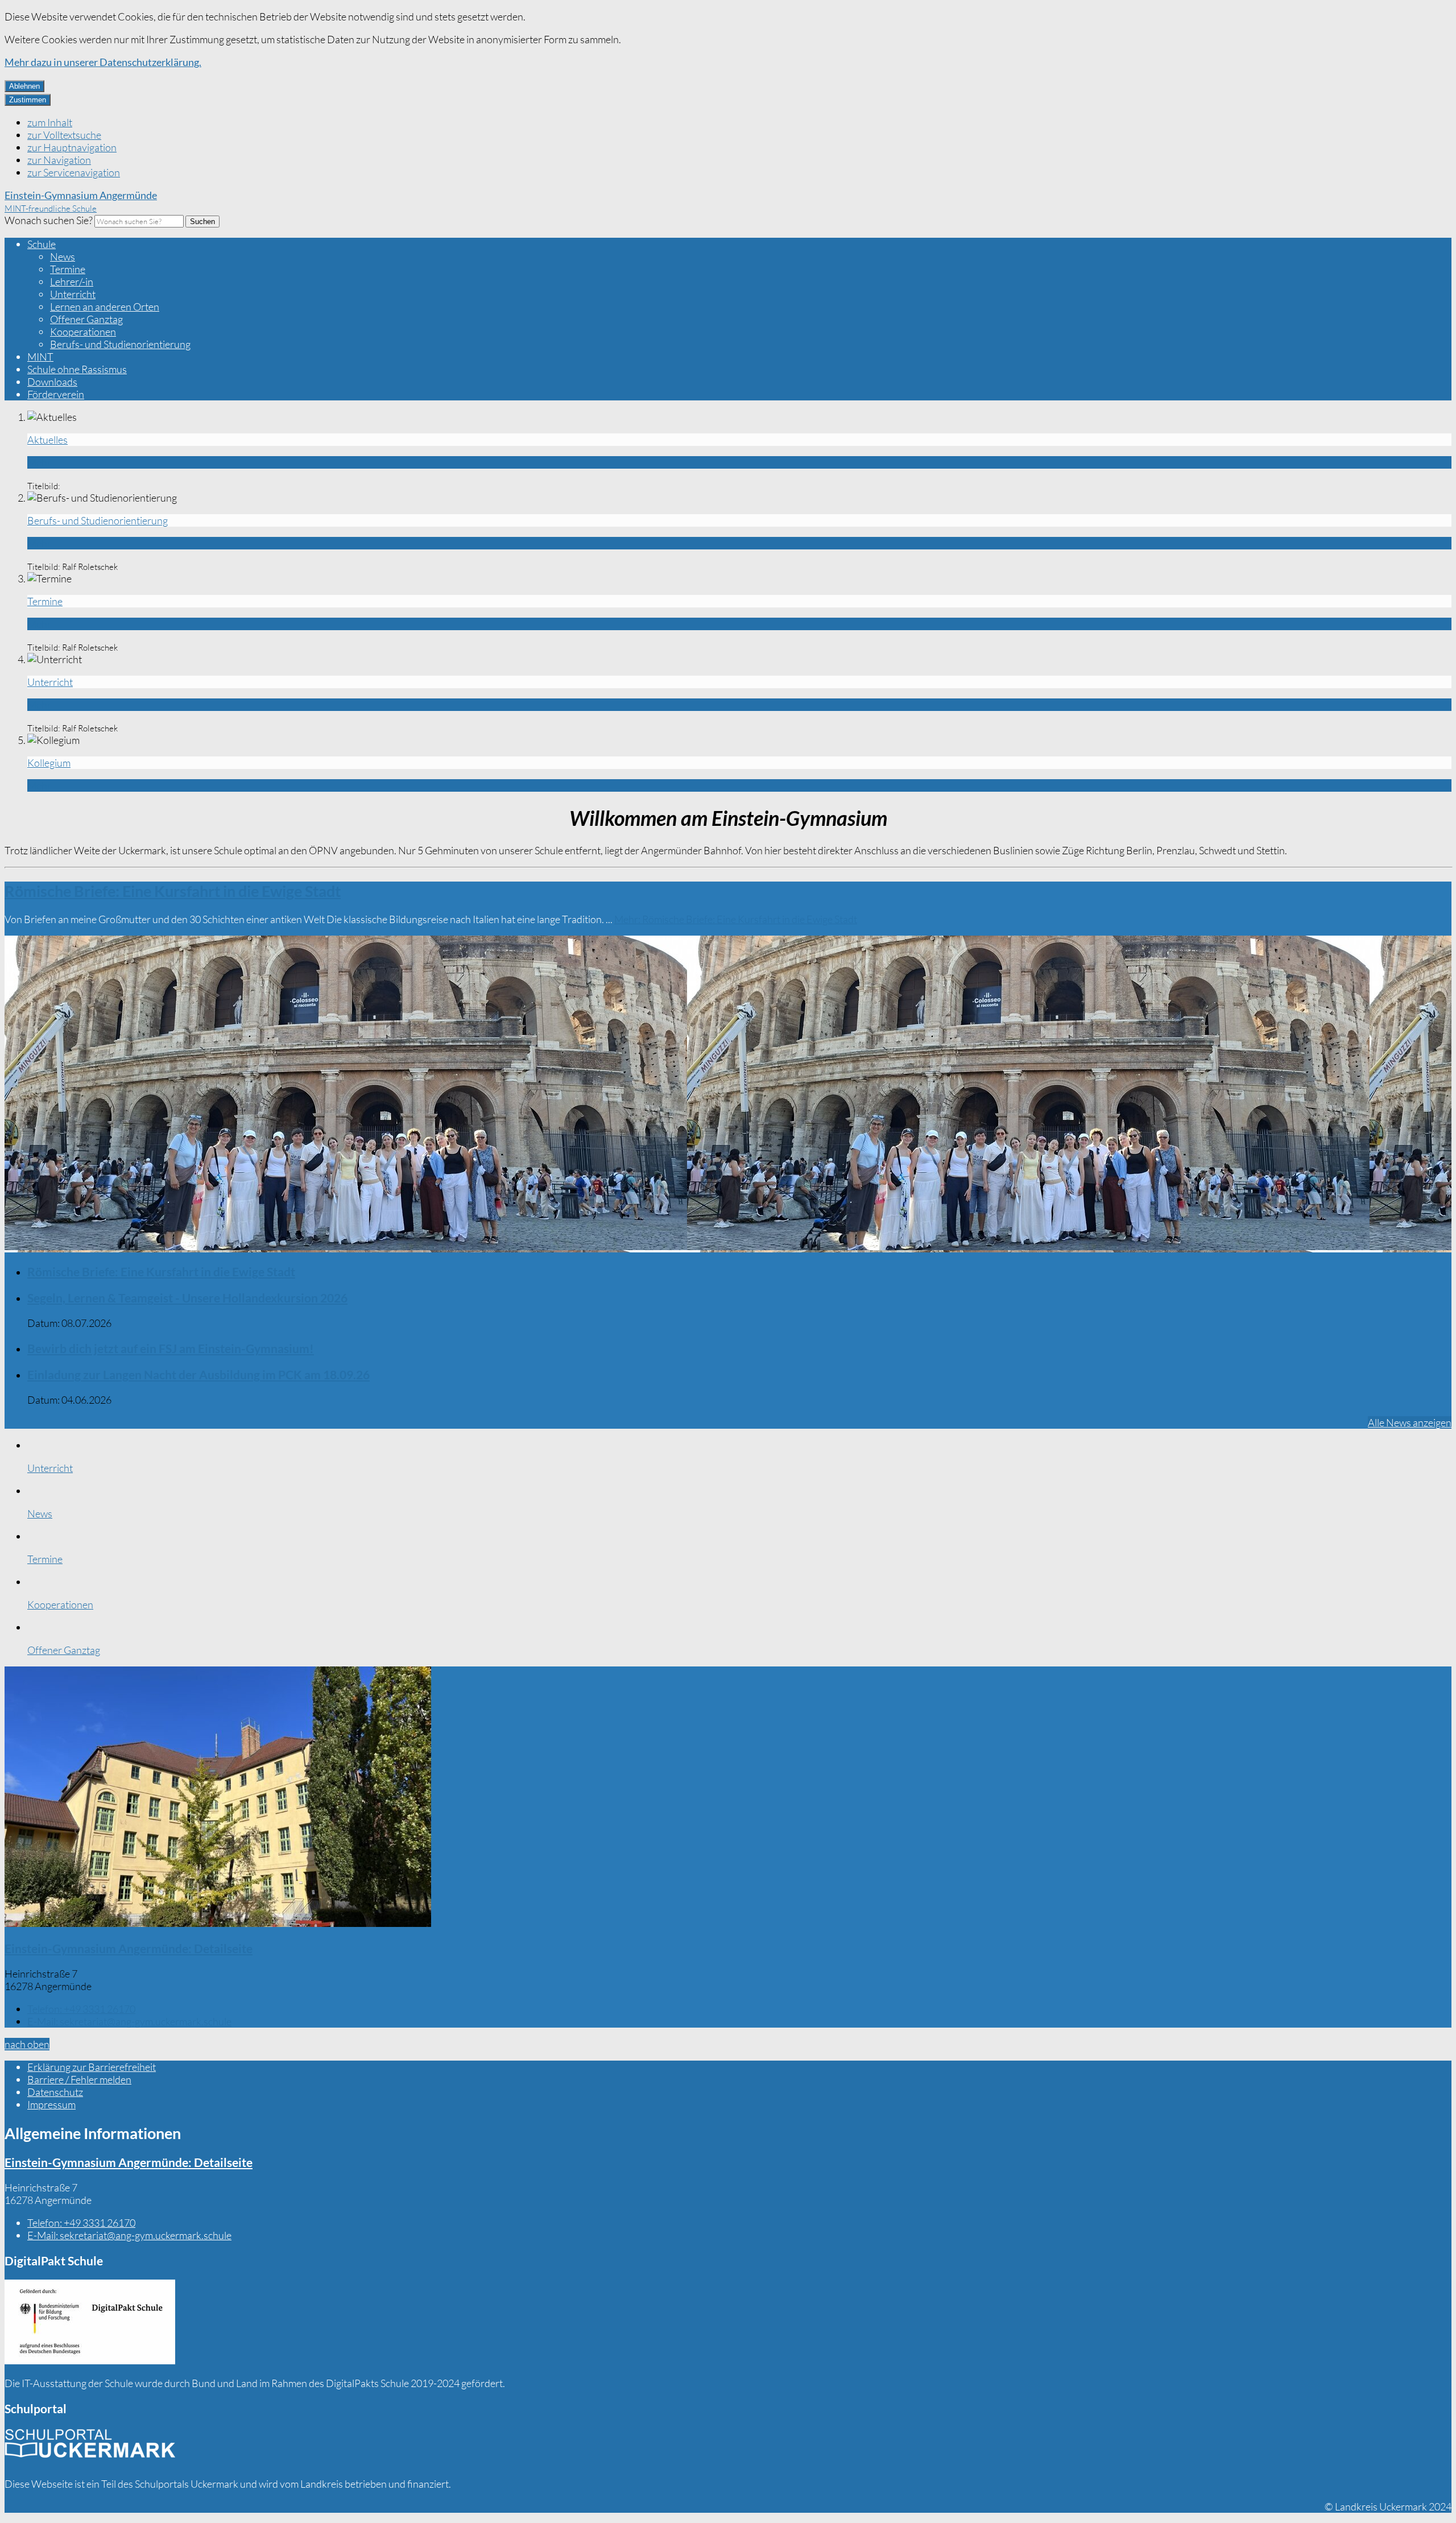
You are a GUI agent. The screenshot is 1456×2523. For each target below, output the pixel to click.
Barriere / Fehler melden (79, 2079)
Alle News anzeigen (1410, 1422)
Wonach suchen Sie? (49, 220)
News (63, 257)
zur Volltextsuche (64, 135)
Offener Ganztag (86, 319)
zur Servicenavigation (74, 172)
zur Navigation (59, 160)
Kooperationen (83, 332)
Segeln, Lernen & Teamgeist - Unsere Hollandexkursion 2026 (187, 1298)
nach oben (27, 2044)
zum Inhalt (50, 122)
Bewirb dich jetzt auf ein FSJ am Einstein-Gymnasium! (171, 1348)
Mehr (736, 919)
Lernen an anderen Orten (105, 307)
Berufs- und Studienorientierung (120, 344)
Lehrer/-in (72, 282)
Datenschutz (55, 2092)
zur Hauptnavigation (72, 147)
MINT (40, 357)
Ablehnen (24, 86)
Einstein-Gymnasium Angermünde (129, 1948)
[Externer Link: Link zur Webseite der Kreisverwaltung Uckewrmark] (90, 2447)
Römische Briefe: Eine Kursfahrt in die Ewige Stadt (173, 891)
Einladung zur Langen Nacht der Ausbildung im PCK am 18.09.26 (198, 1374)
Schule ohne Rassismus (77, 369)
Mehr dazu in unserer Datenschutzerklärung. (103, 62)
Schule (42, 244)
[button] (728, 1798)
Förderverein (56, 394)
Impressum (51, 2104)
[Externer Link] (90, 2323)
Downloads (52, 382)
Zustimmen (28, 100)
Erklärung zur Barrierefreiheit (92, 2067)
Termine (68, 269)
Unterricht (73, 294)
